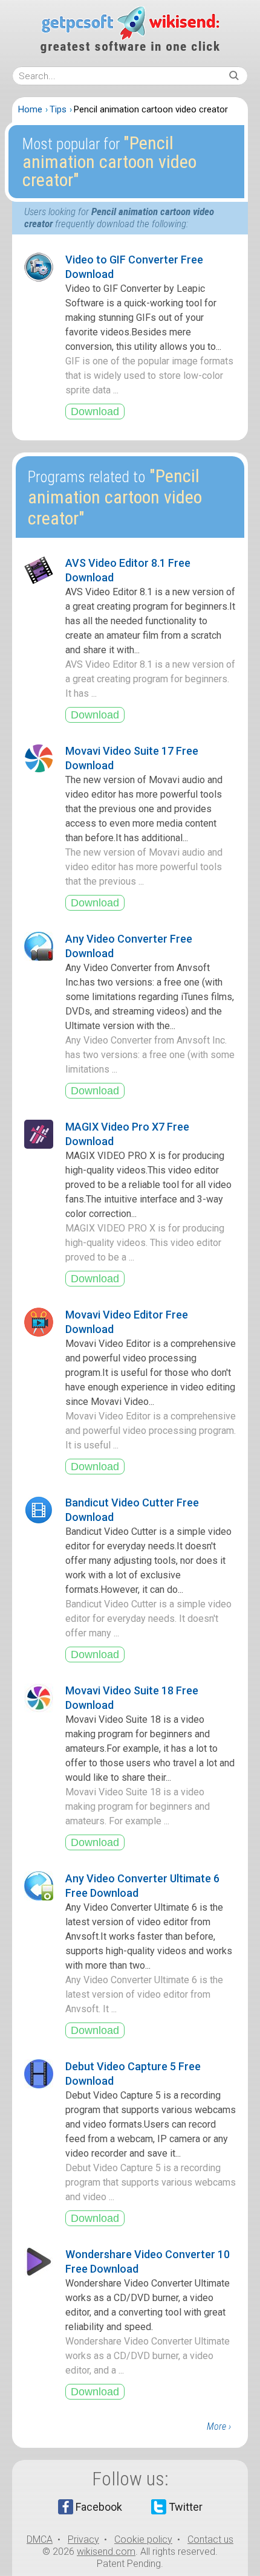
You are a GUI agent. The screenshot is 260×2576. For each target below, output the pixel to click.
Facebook (99, 2507)
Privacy (83, 2539)
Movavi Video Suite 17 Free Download (132, 758)
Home (30, 109)
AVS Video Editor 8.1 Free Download (128, 570)
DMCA (40, 2539)
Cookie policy (143, 2539)
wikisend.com (106, 2552)
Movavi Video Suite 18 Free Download (132, 1698)
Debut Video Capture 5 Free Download (133, 2074)
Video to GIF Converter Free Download (134, 267)
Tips (58, 109)
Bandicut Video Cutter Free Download (132, 1510)
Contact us (210, 2539)
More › (219, 2426)
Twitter (186, 2507)
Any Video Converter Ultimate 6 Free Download (142, 1886)
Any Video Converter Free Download (129, 946)
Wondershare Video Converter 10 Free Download (148, 2261)
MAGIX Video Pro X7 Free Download (127, 1134)
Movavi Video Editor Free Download (127, 1322)
